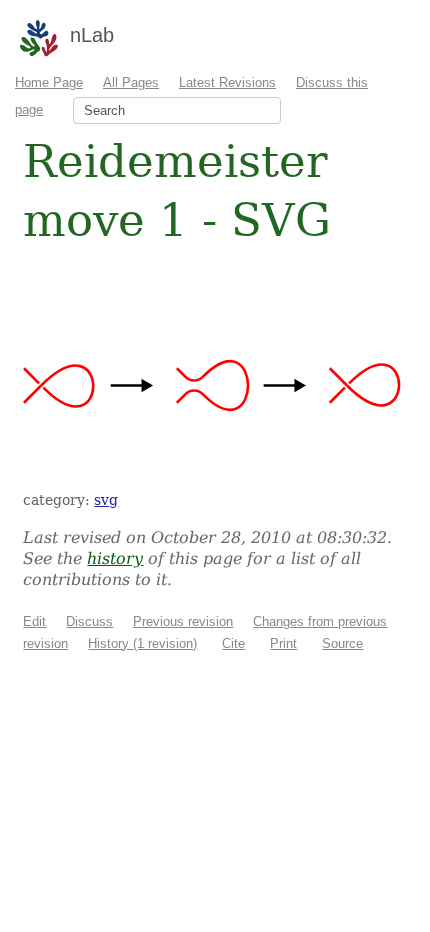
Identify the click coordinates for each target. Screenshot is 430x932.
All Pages (131, 82)
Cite (233, 643)
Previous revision (183, 621)
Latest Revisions (227, 82)
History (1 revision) (142, 643)
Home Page (49, 82)
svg (106, 500)
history (115, 558)
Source (342, 643)
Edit (34, 621)
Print (283, 643)
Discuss (89, 621)
